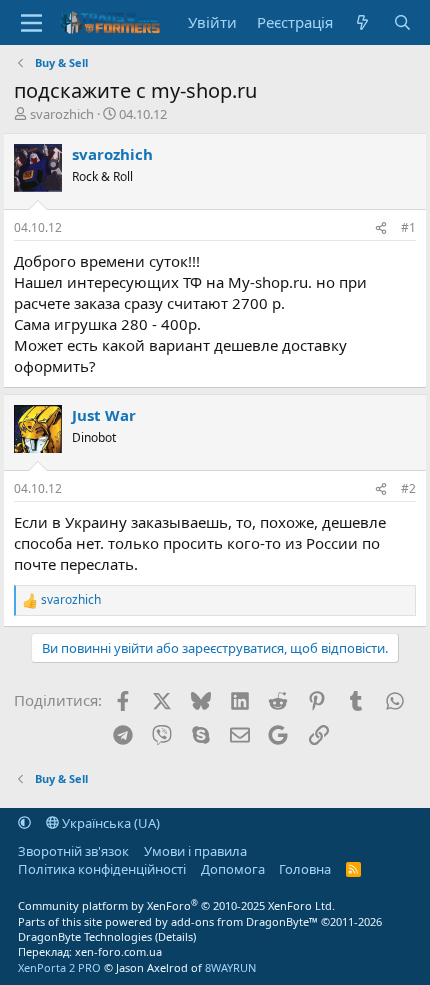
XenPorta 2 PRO (59, 967)
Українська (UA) (109, 823)
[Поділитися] (381, 228)
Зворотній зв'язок (73, 851)
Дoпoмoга (233, 869)
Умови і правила (195, 851)
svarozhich (62, 114)
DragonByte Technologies (85, 936)
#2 (408, 488)
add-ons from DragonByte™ (244, 921)
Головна (305, 869)
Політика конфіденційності (102, 869)
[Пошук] (401, 22)
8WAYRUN (230, 967)
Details (175, 936)
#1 (408, 227)
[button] (24, 823)
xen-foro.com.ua (118, 951)
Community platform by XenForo (176, 905)
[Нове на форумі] (362, 22)
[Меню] (31, 23)
